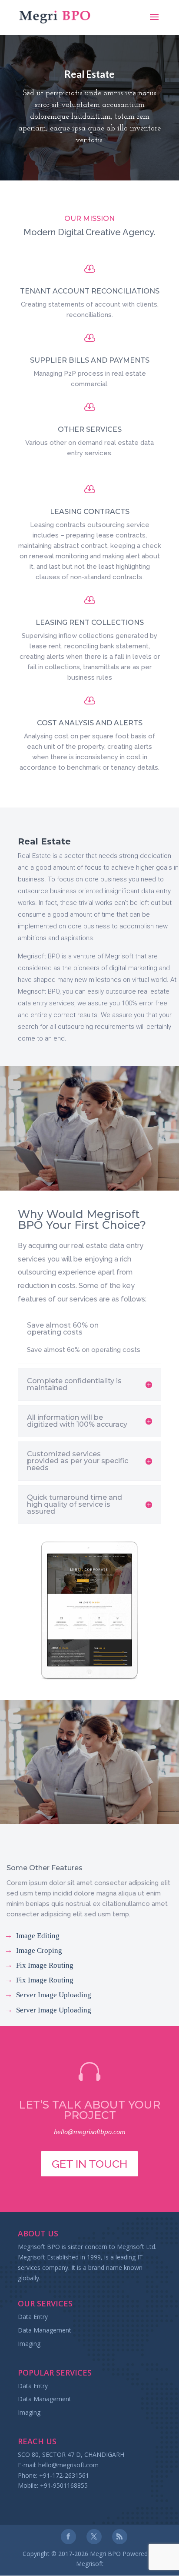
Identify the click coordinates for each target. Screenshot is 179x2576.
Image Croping (39, 1950)
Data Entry (33, 2317)
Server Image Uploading (54, 1995)
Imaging (29, 2344)
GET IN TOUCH (89, 2164)
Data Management (45, 2330)
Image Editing (38, 1936)
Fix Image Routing (45, 1965)
